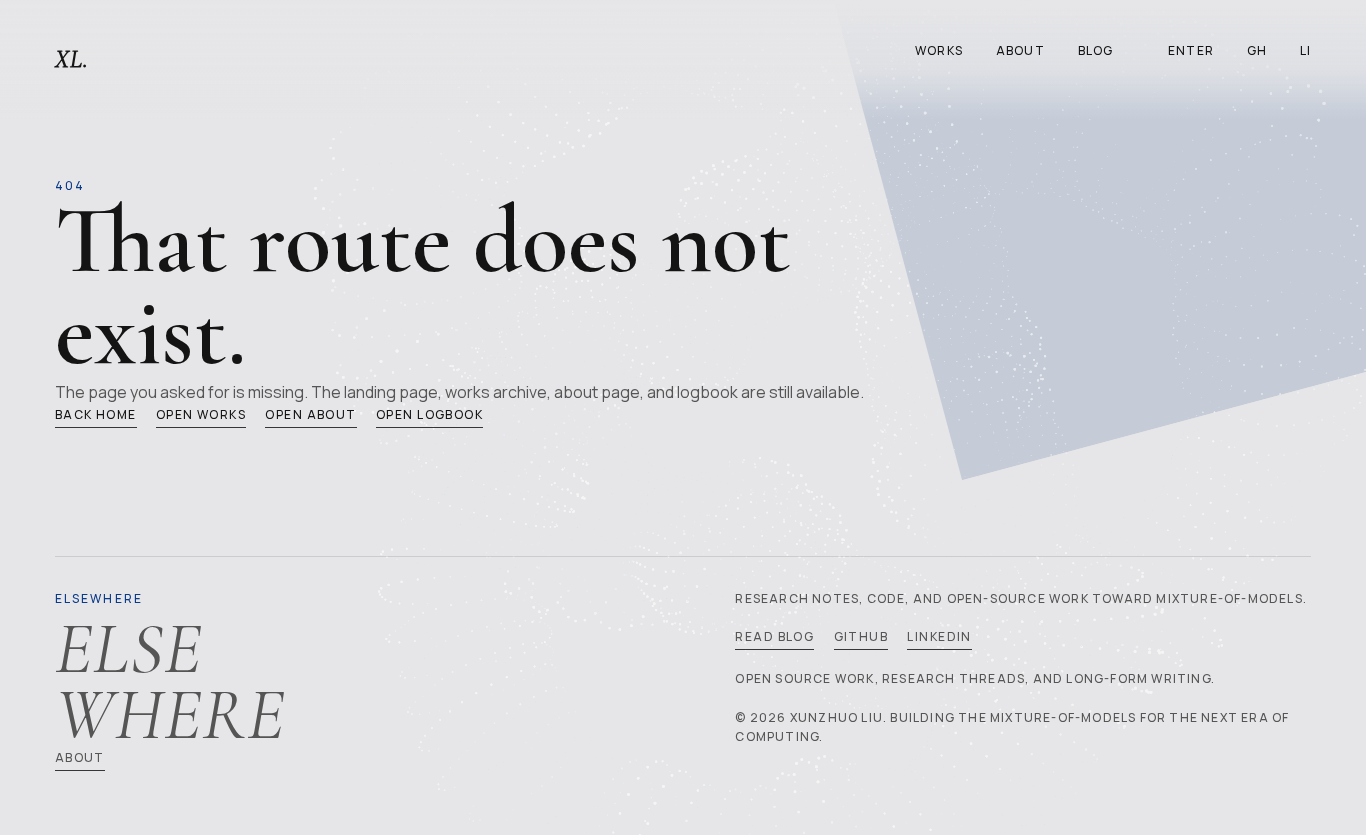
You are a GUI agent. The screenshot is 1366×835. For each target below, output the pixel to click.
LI (1305, 50)
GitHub (861, 636)
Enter (1191, 50)
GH (1257, 50)
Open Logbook (429, 414)
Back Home (96, 414)
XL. (72, 59)
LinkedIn (939, 636)
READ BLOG (774, 636)
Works (939, 50)
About (1020, 50)
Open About (310, 414)
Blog (1096, 50)
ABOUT (80, 757)
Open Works (201, 414)
